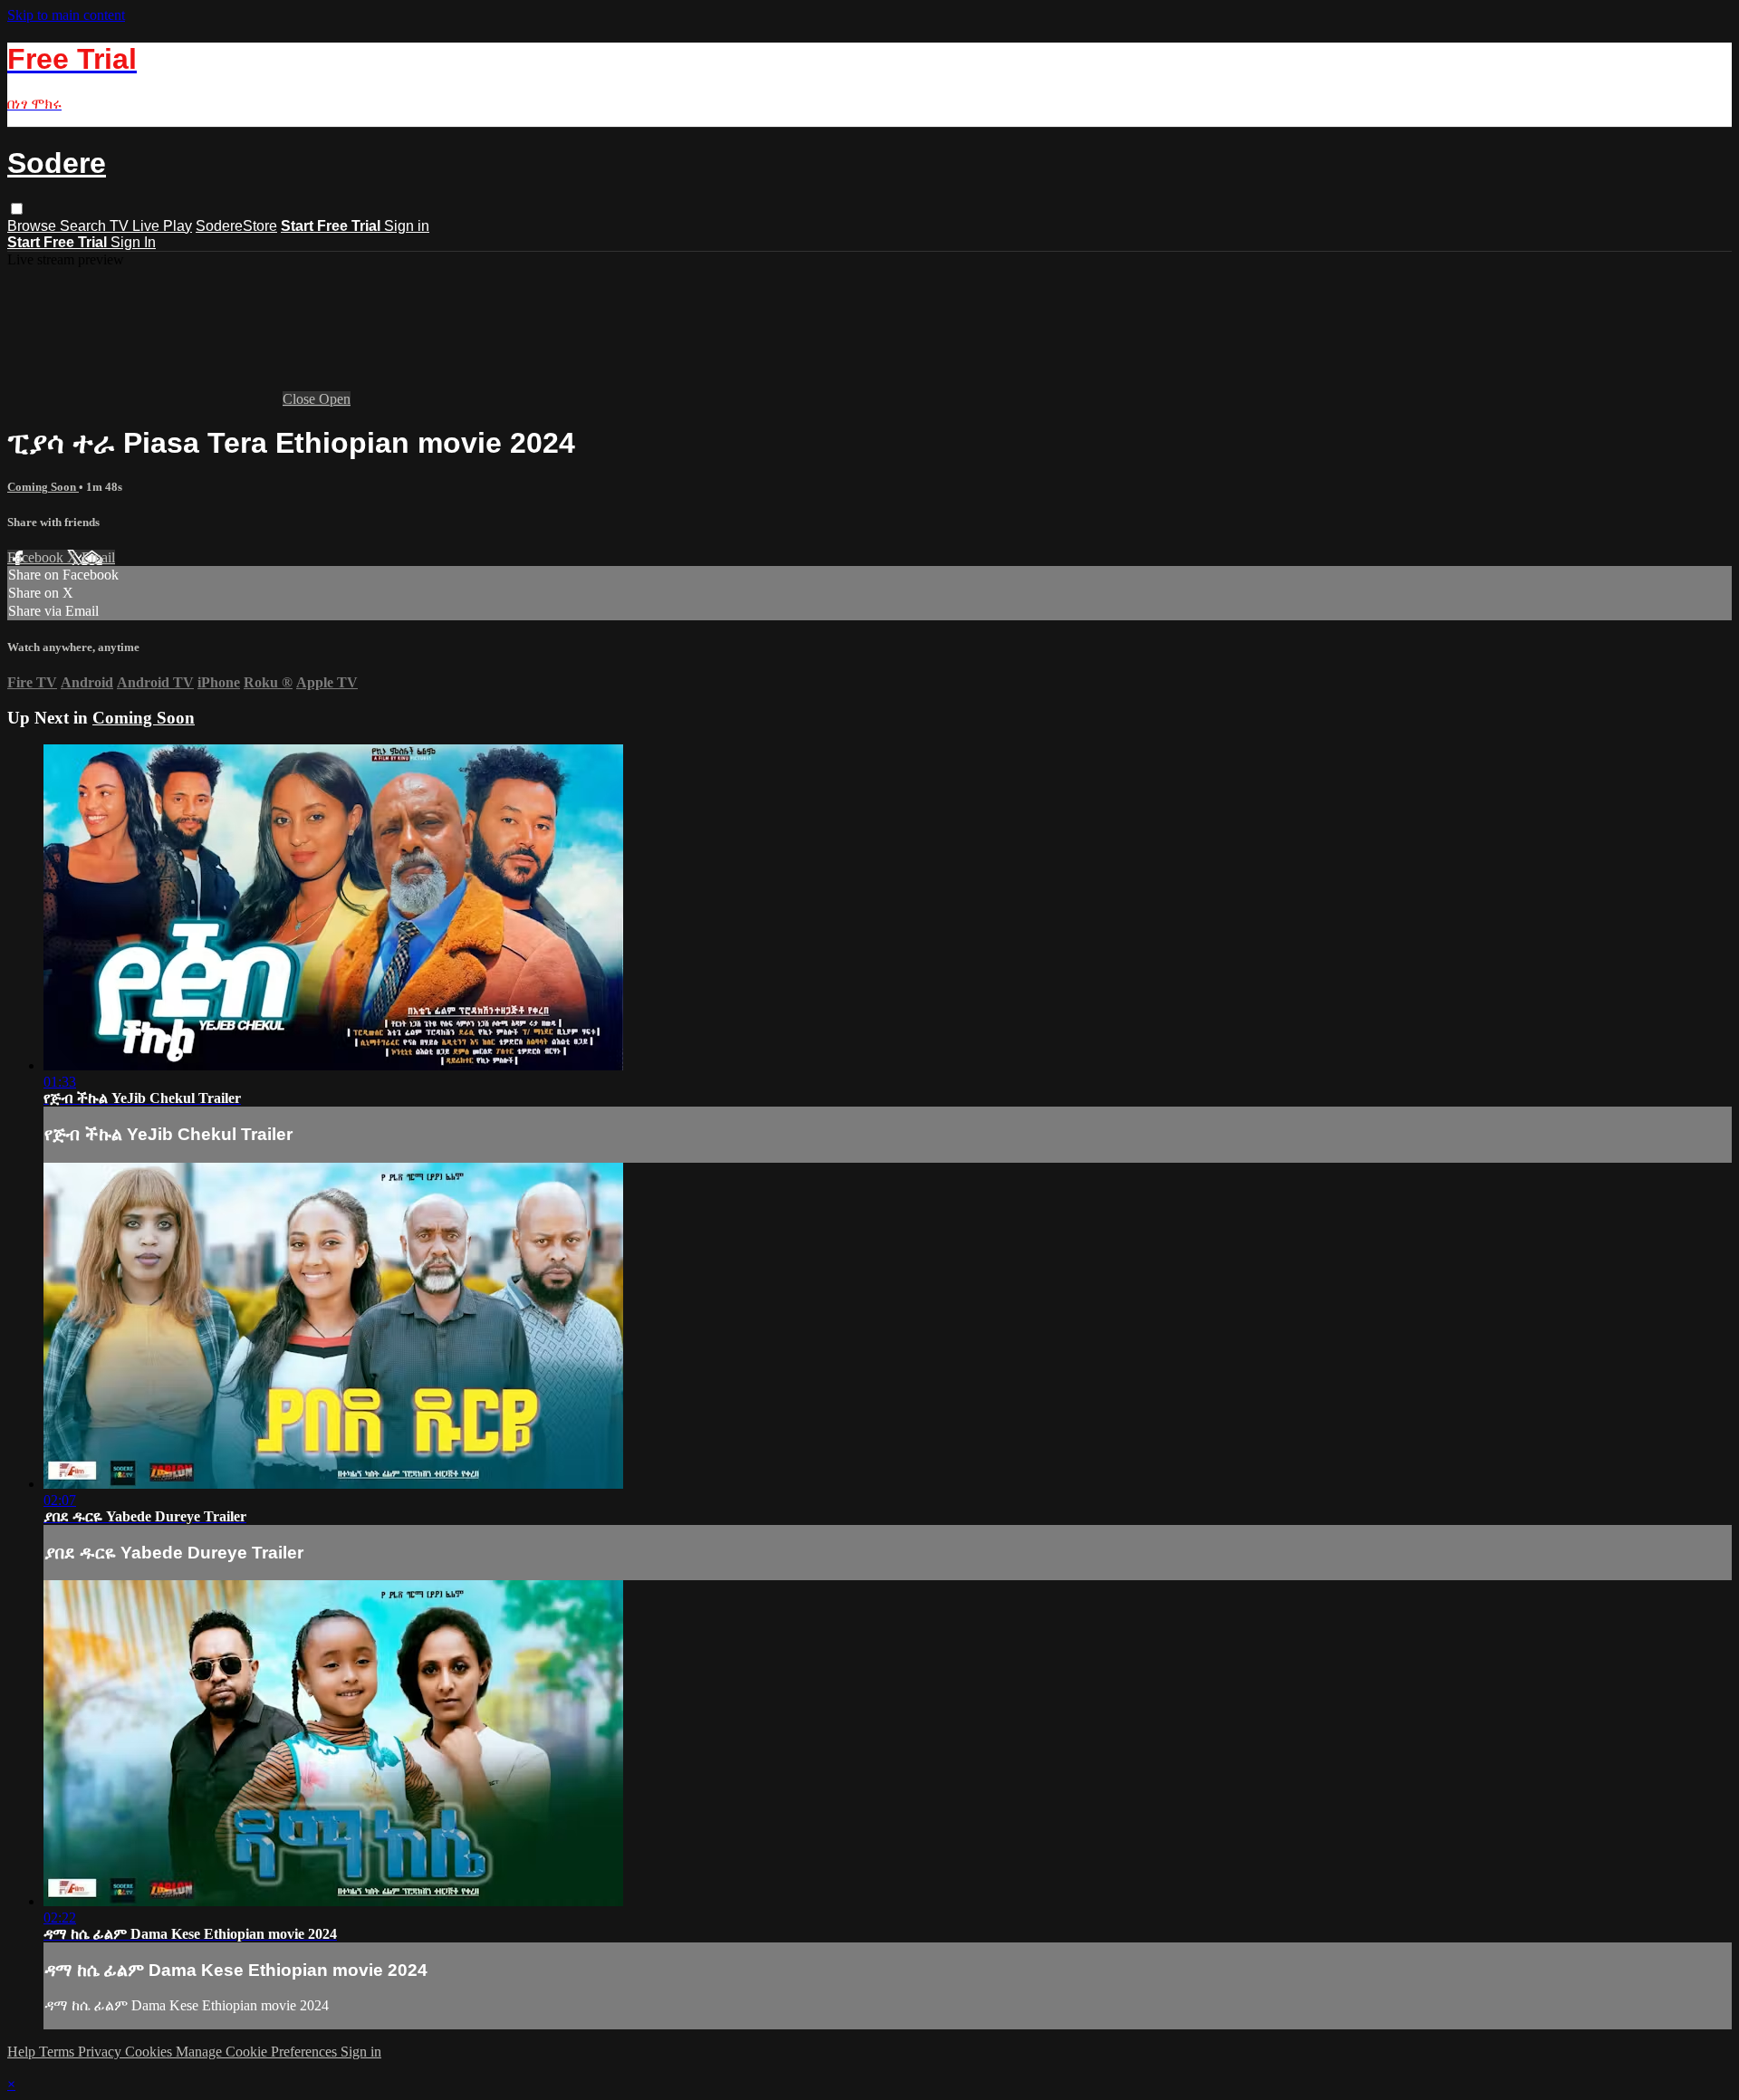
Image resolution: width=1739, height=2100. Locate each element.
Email (98, 557)
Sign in (407, 226)
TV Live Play (151, 226)
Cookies (150, 2052)
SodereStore (236, 226)
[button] (17, 209)
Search (85, 226)
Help (23, 2052)
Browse (34, 226)
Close (301, 399)
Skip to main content (66, 15)
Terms (58, 2052)
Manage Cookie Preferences (258, 2052)
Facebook (37, 557)
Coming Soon (43, 487)
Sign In (133, 242)
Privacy (101, 2052)
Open (335, 399)
